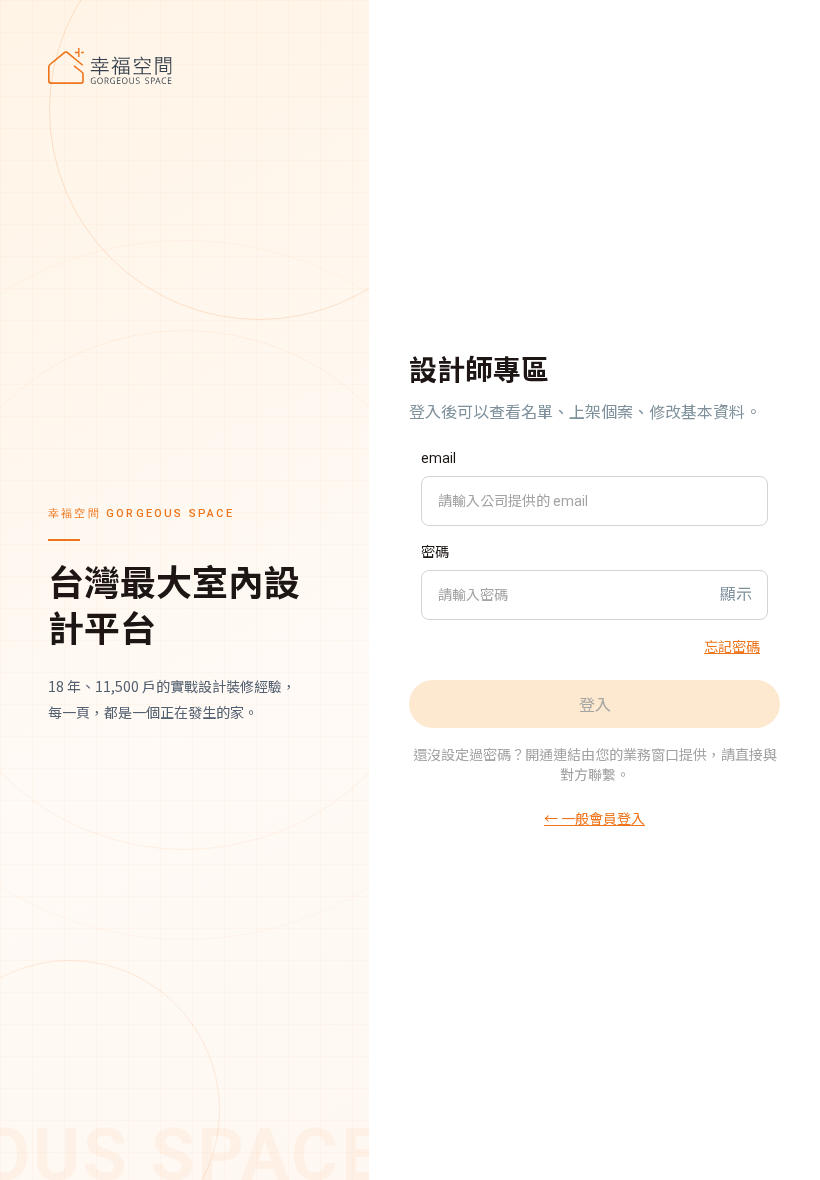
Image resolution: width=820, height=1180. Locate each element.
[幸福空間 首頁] (184, 66)
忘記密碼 (732, 646)
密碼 (435, 552)
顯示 (736, 594)
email (438, 458)
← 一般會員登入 (594, 818)
